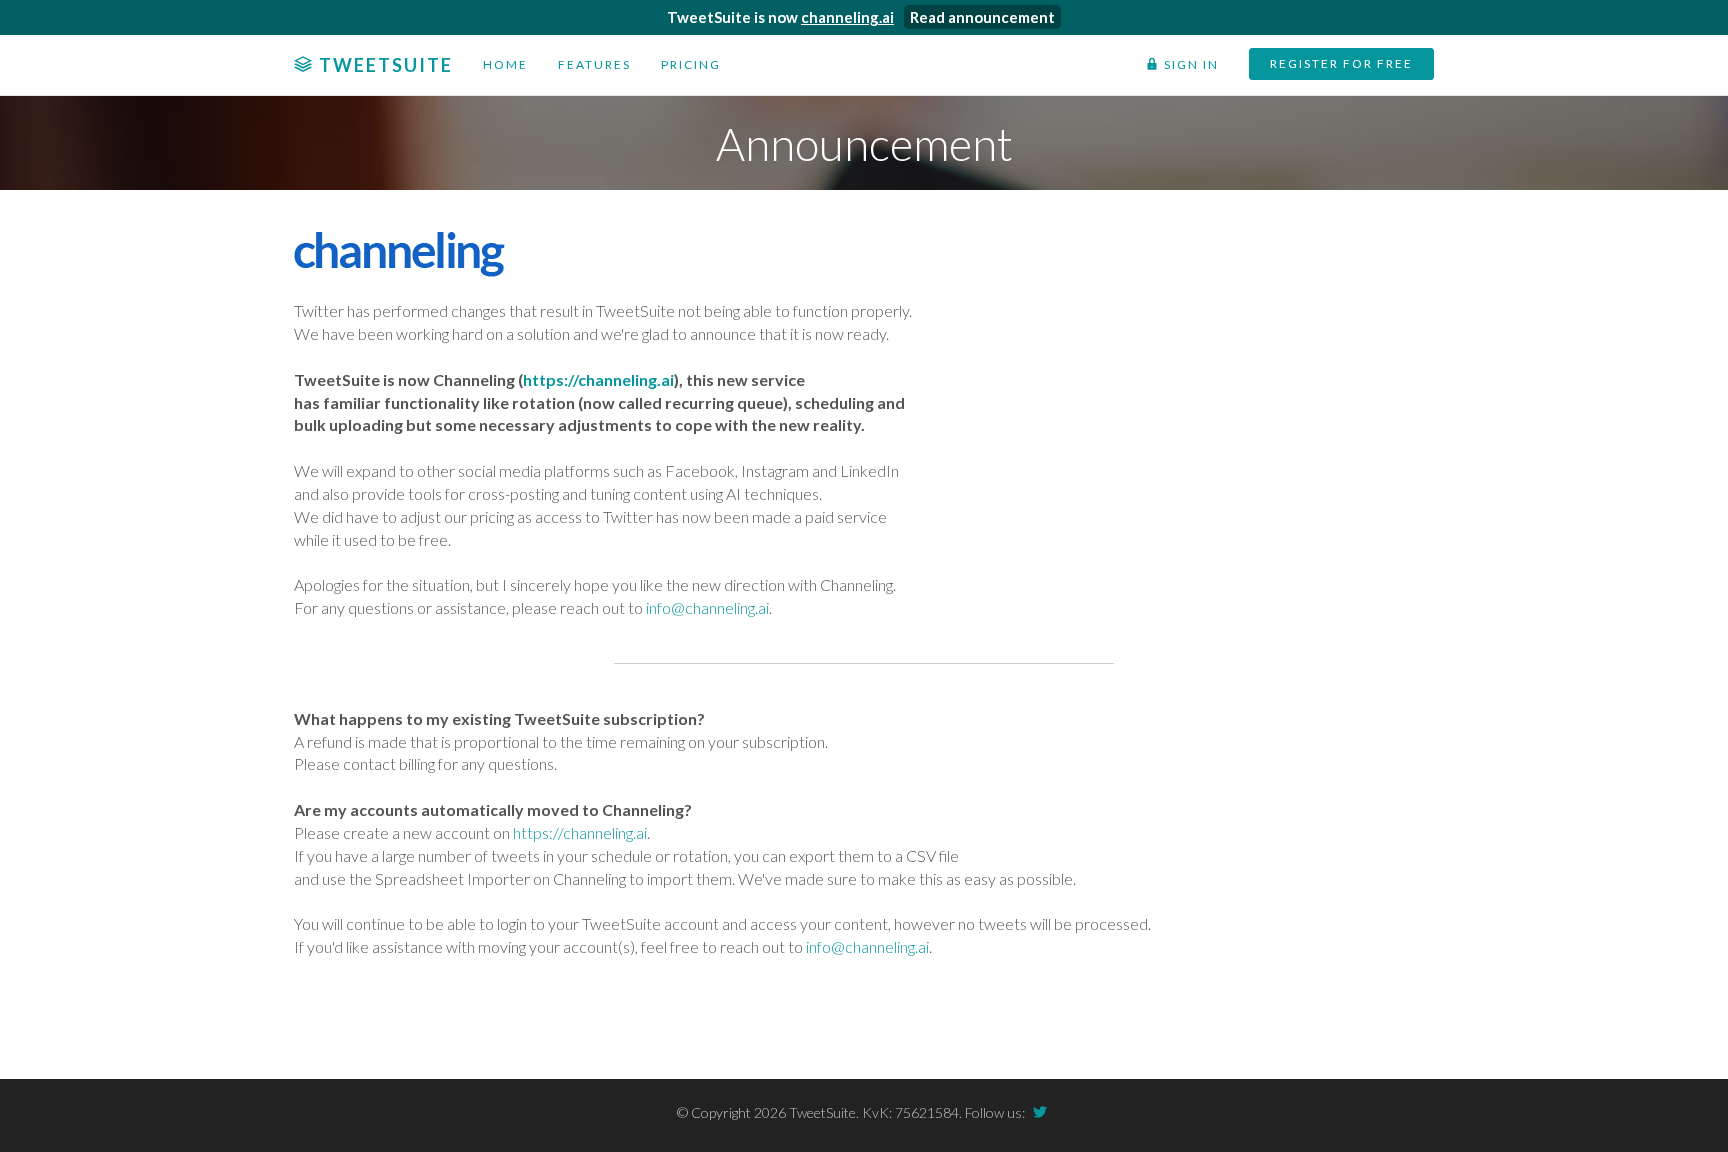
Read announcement (982, 17)
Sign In (1231, 64)
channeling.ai (847, 17)
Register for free (1358, 63)
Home (477, 64)
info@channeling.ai (707, 607)
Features (554, 64)
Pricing (636, 64)
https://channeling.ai (598, 379)
